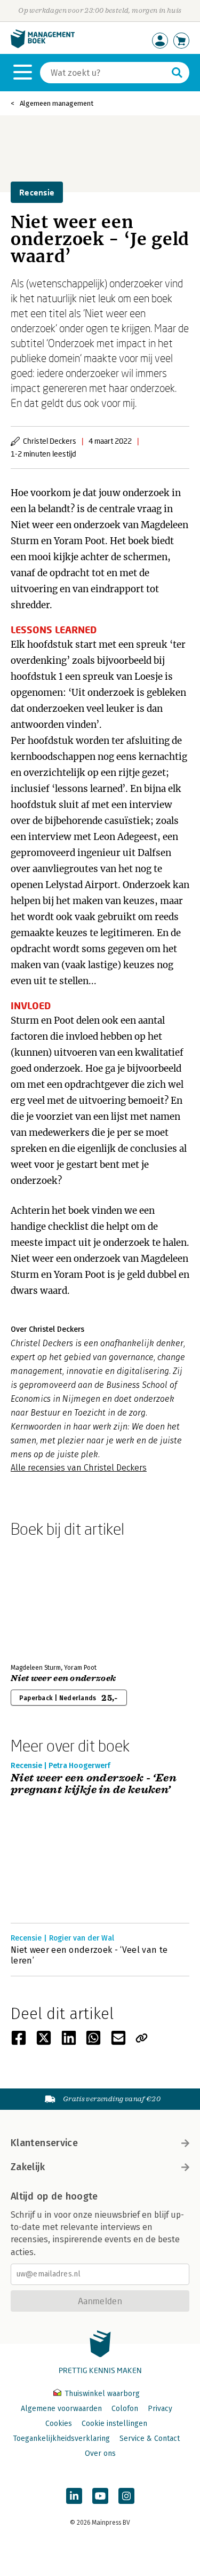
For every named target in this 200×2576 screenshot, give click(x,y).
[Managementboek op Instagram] (126, 2496)
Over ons (100, 2453)
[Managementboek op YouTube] (100, 2496)
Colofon (125, 2409)
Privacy (160, 2409)
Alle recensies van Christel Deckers (79, 1468)
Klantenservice (44, 2143)
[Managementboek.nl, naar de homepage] (43, 46)
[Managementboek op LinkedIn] (74, 2496)
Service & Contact (150, 2438)
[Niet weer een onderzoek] (48, 1598)
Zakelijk (28, 2167)
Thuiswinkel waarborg (101, 2394)
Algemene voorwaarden (61, 2409)
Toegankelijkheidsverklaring (61, 2438)
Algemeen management (57, 103)
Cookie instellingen (114, 2424)
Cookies (59, 2424)
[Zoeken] (177, 73)
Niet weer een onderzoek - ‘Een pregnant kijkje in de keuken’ (94, 1784)
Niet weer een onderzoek (63, 1678)
